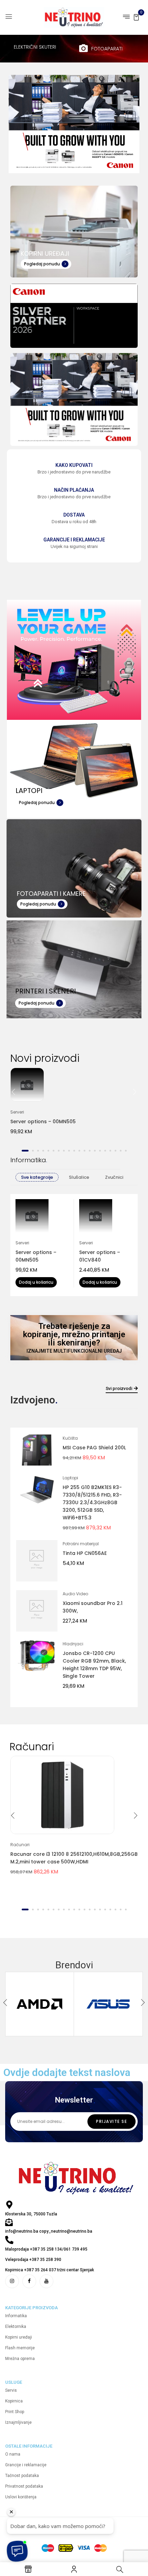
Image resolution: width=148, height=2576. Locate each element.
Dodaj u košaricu (36, 1282)
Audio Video (75, 1594)
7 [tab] (59, 1151)
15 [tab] (100, 1151)
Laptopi (70, 1478)
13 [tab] (90, 1151)
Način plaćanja (74, 490)
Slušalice (79, 1177)
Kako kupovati (74, 465)
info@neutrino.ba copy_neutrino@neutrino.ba (49, 2231)
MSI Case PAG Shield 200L (94, 1448)
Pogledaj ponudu (42, 264)
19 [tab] (121, 1151)
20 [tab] (126, 1151)
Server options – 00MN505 (43, 1122)
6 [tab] (54, 1151)
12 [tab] (84, 1151)
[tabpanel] (74, 1106)
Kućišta (70, 1438)
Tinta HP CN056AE (85, 1553)
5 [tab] (48, 1151)
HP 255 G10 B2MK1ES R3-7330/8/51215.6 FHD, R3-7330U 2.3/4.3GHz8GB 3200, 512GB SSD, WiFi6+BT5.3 (92, 1502)
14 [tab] (95, 1151)
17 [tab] (110, 1151)
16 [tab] (105, 1151)
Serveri (17, 1112)
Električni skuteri (35, 47)
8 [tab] (64, 1151)
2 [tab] (33, 1151)
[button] (136, 17)
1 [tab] (25, 1151)
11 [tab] (79, 1151)
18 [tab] (115, 1151)
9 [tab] (69, 1151)
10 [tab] (74, 1151)
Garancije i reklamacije (74, 540)
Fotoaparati (107, 49)
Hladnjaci (73, 1644)
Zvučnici (114, 1177)
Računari (20, 1845)
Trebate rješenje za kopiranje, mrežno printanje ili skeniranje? (74, 1334)
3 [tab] (38, 1151)
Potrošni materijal (81, 1544)
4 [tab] (43, 1151)
